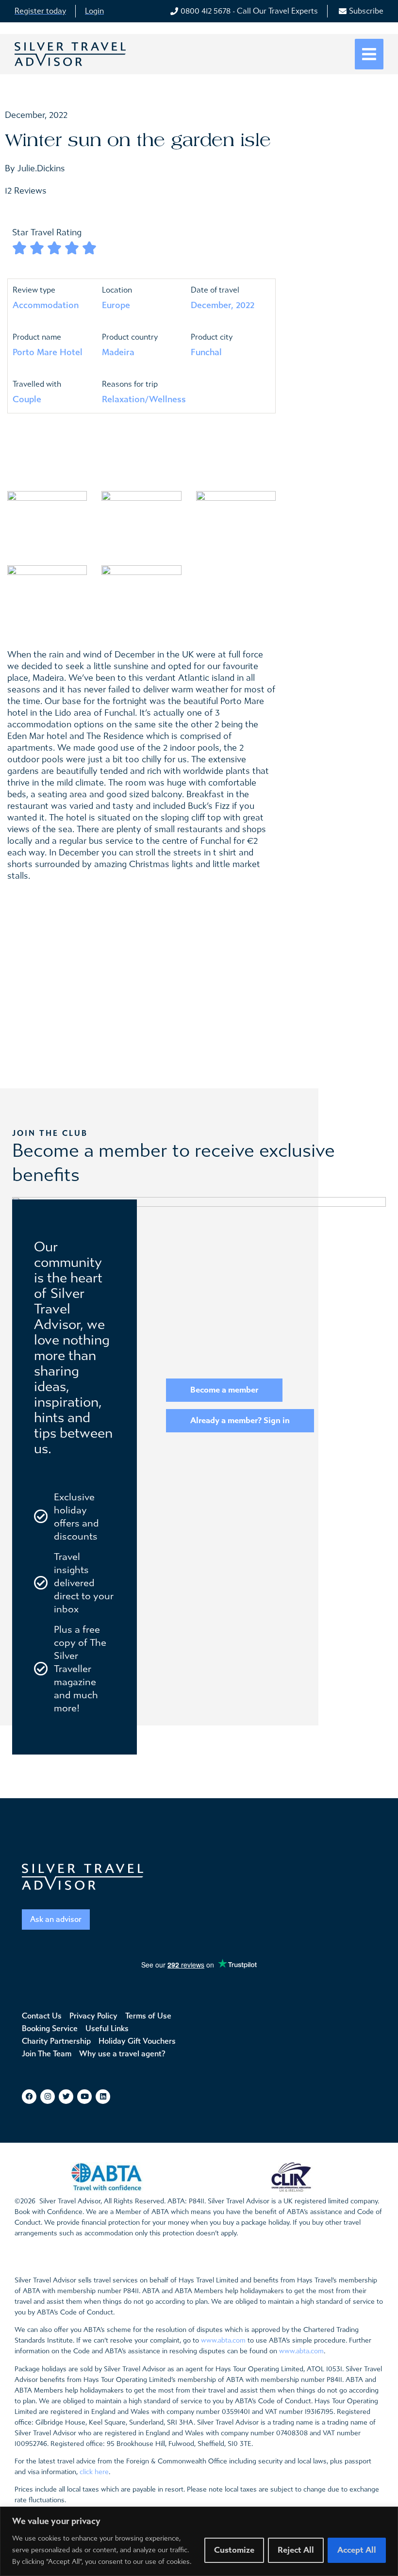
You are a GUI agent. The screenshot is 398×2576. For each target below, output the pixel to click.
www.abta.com (223, 2340)
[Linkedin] (103, 2097)
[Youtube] (84, 2097)
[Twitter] (66, 2097)
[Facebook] (29, 2097)
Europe (116, 305)
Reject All (296, 2550)
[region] (199, 2541)
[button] (369, 54)
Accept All (357, 2550)
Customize (234, 2550)
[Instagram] (48, 2097)
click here (94, 2472)
